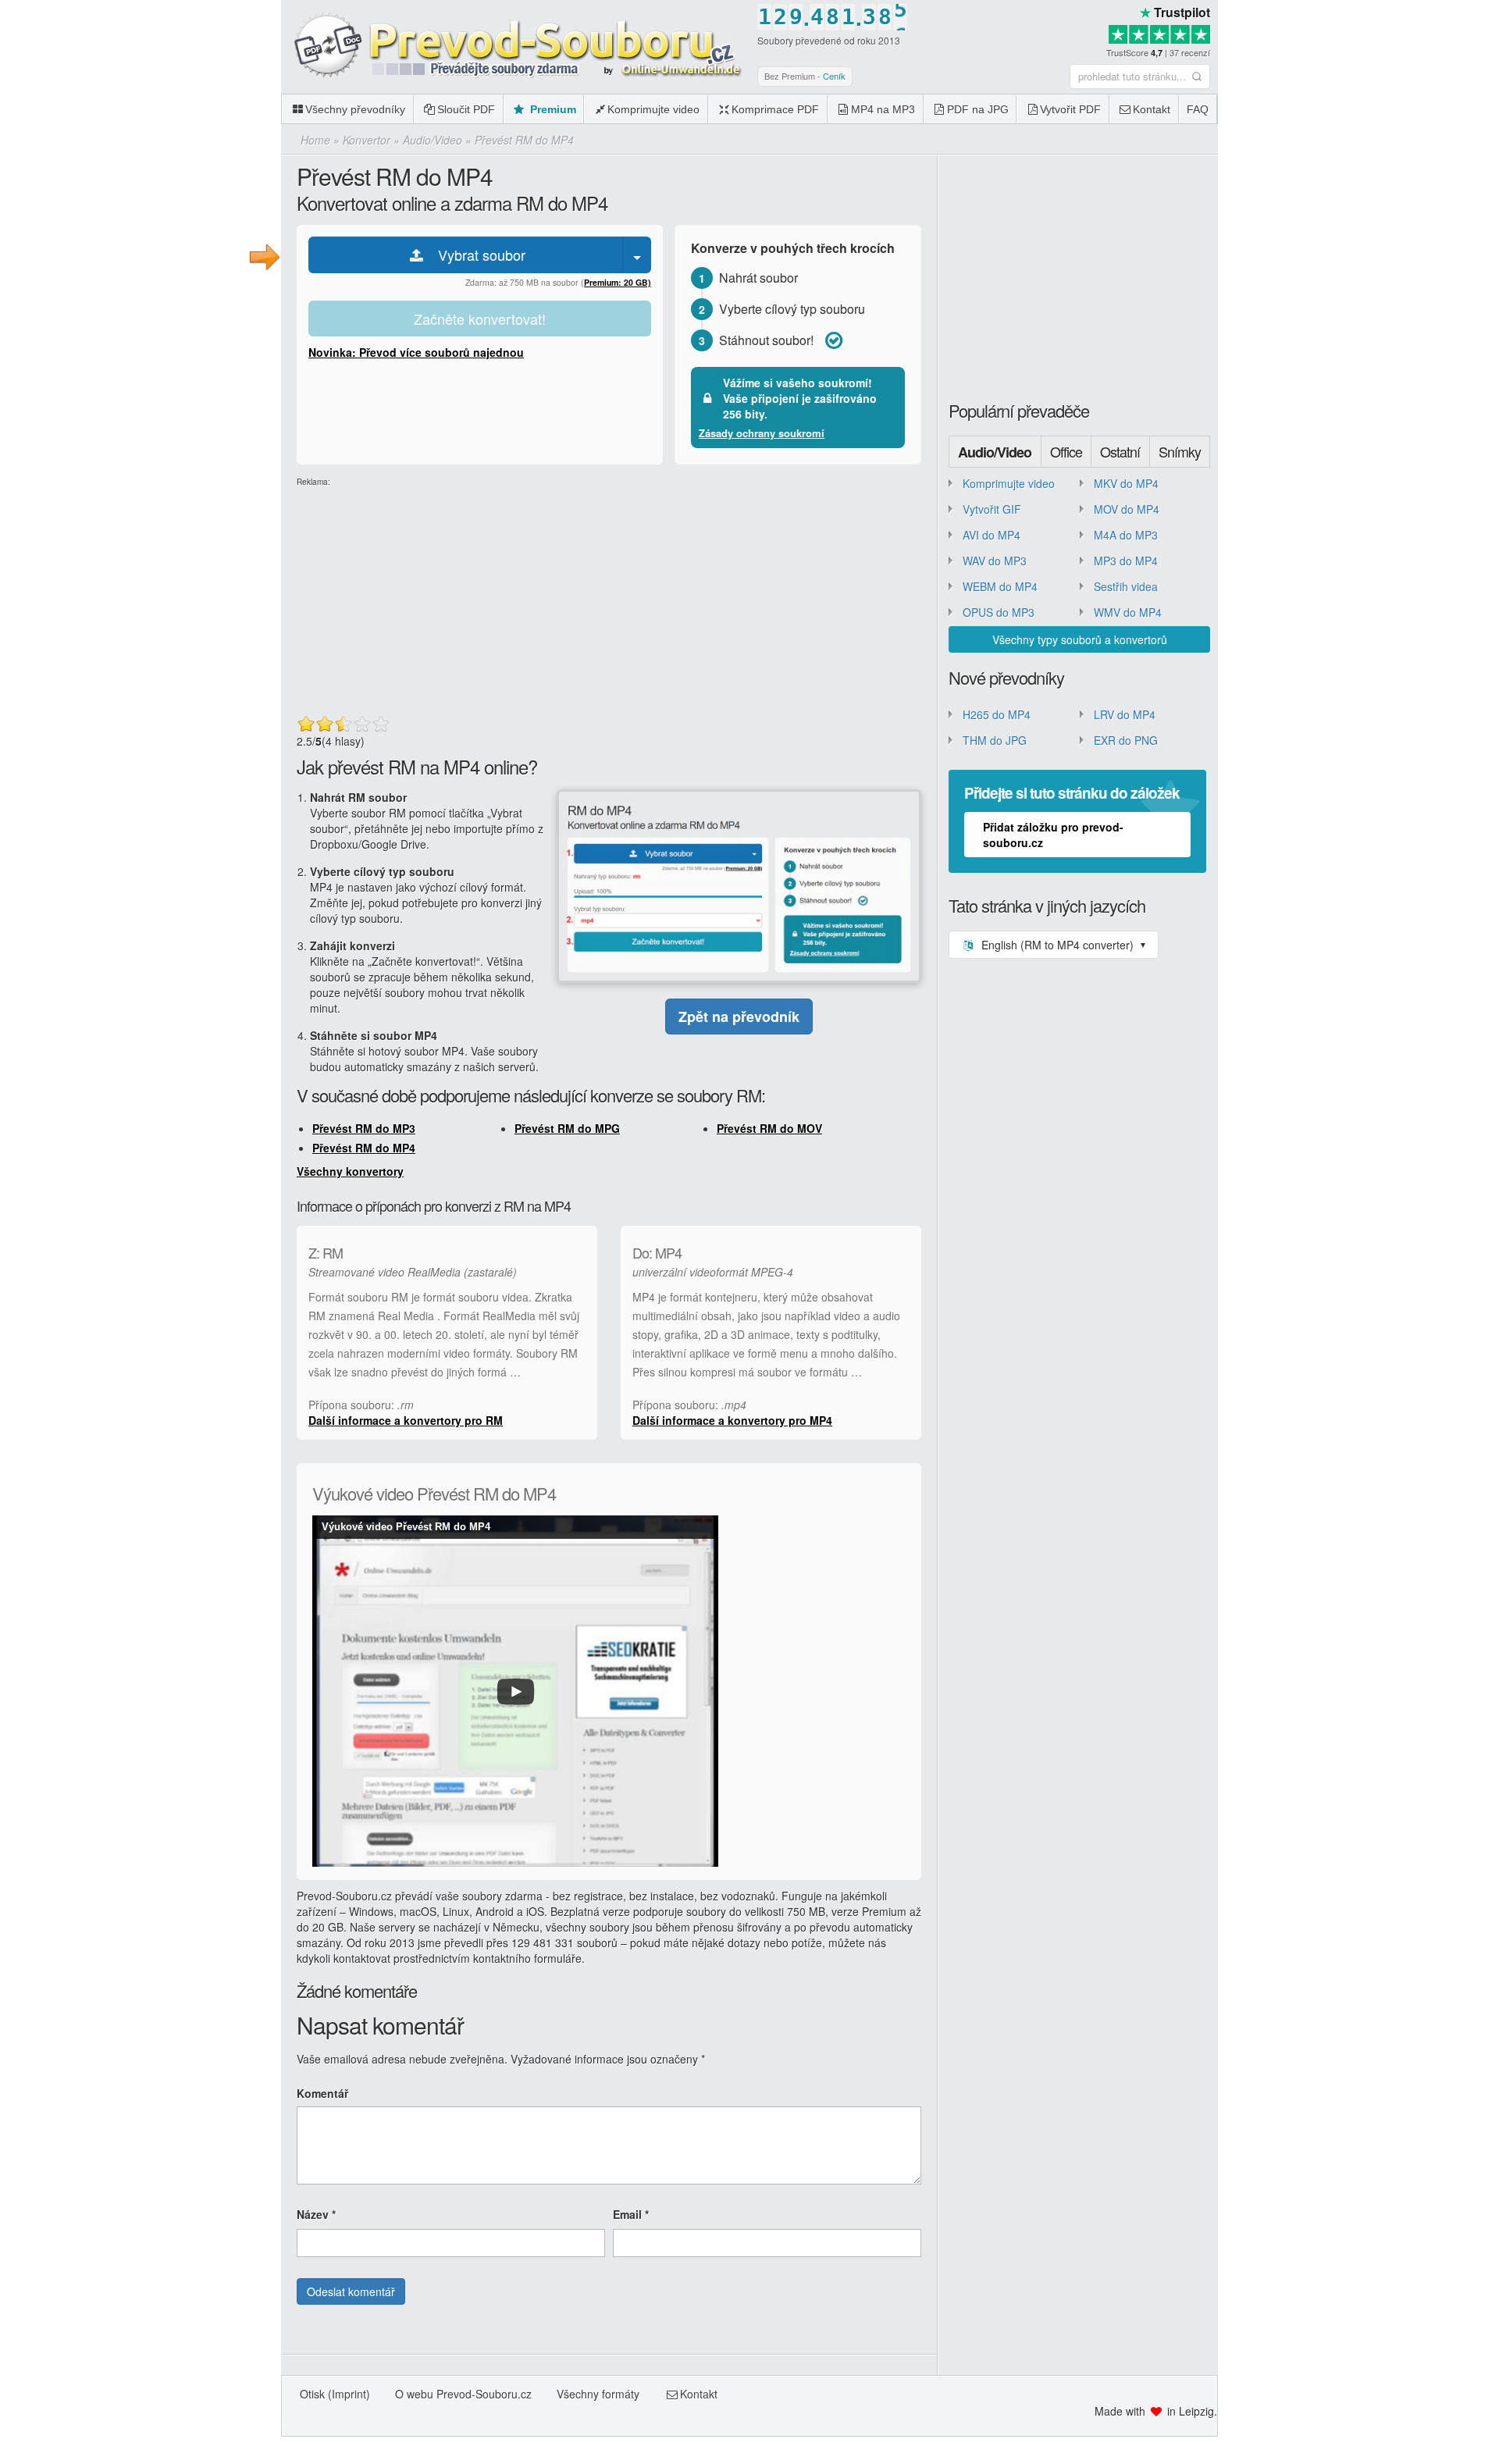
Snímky (1180, 451)
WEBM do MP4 (1000, 586)
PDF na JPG (978, 109)
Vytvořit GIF (992, 509)
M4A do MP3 (1126, 535)
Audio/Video (995, 452)
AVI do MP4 (992, 535)
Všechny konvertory (350, 1171)
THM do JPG (995, 740)
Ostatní (1120, 451)
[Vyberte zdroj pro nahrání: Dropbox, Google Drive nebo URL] (637, 255)
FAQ (1198, 109)
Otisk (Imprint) (335, 2394)
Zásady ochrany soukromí (762, 433)
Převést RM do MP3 (364, 1128)
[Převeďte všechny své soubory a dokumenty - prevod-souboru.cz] (515, 46)
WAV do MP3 (995, 561)
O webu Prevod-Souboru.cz (463, 2394)
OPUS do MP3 (999, 612)
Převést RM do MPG (567, 1128)
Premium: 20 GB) (618, 282)
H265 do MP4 (997, 714)
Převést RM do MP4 (364, 1148)
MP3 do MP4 (1126, 561)
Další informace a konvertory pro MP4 (732, 1420)
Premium (552, 109)
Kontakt (1152, 109)
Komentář (322, 2093)
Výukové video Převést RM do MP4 (406, 1527)
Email (631, 2214)
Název (316, 2214)
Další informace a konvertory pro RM (406, 1420)
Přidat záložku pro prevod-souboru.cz (1053, 835)
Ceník (834, 76)
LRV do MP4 (1125, 714)
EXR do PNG (1126, 740)
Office (1066, 451)
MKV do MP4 (1126, 483)
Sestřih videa (1126, 586)
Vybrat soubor (476, 255)
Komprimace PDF (775, 109)
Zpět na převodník (739, 1017)
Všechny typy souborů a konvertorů (1080, 639)
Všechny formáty (598, 2394)
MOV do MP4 (1127, 509)
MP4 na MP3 (883, 109)
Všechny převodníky (355, 109)
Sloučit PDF (466, 109)
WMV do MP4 (1128, 612)
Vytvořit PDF (1070, 109)
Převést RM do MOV (769, 1128)
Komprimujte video (653, 109)
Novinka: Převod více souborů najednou (416, 352)
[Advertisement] (1358, 109)
